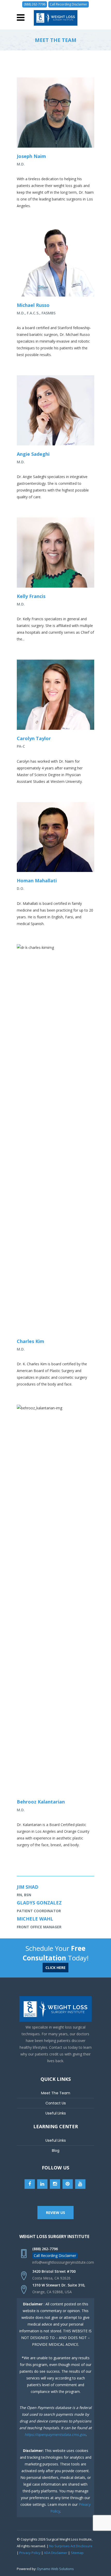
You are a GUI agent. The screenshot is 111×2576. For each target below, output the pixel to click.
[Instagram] (55, 2184)
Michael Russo (33, 305)
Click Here (55, 1968)
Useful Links (56, 2113)
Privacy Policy (30, 2553)
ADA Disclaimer (56, 2553)
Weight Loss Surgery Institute (54, 2236)
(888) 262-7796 (35, 4)
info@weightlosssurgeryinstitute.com (63, 2262)
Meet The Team (56, 2093)
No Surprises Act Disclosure (71, 2546)
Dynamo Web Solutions (55, 2569)
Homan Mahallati (37, 881)
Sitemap (77, 2553)
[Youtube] (80, 2184)
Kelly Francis (31, 596)
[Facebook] (30, 2184)
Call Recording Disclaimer (69, 4)
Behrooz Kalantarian (41, 1802)
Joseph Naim (31, 156)
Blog (56, 2151)
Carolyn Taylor (34, 738)
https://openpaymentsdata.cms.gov (55, 2434)
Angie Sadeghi (33, 454)
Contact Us (56, 2103)
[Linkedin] (42, 2184)
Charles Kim (30, 1341)
